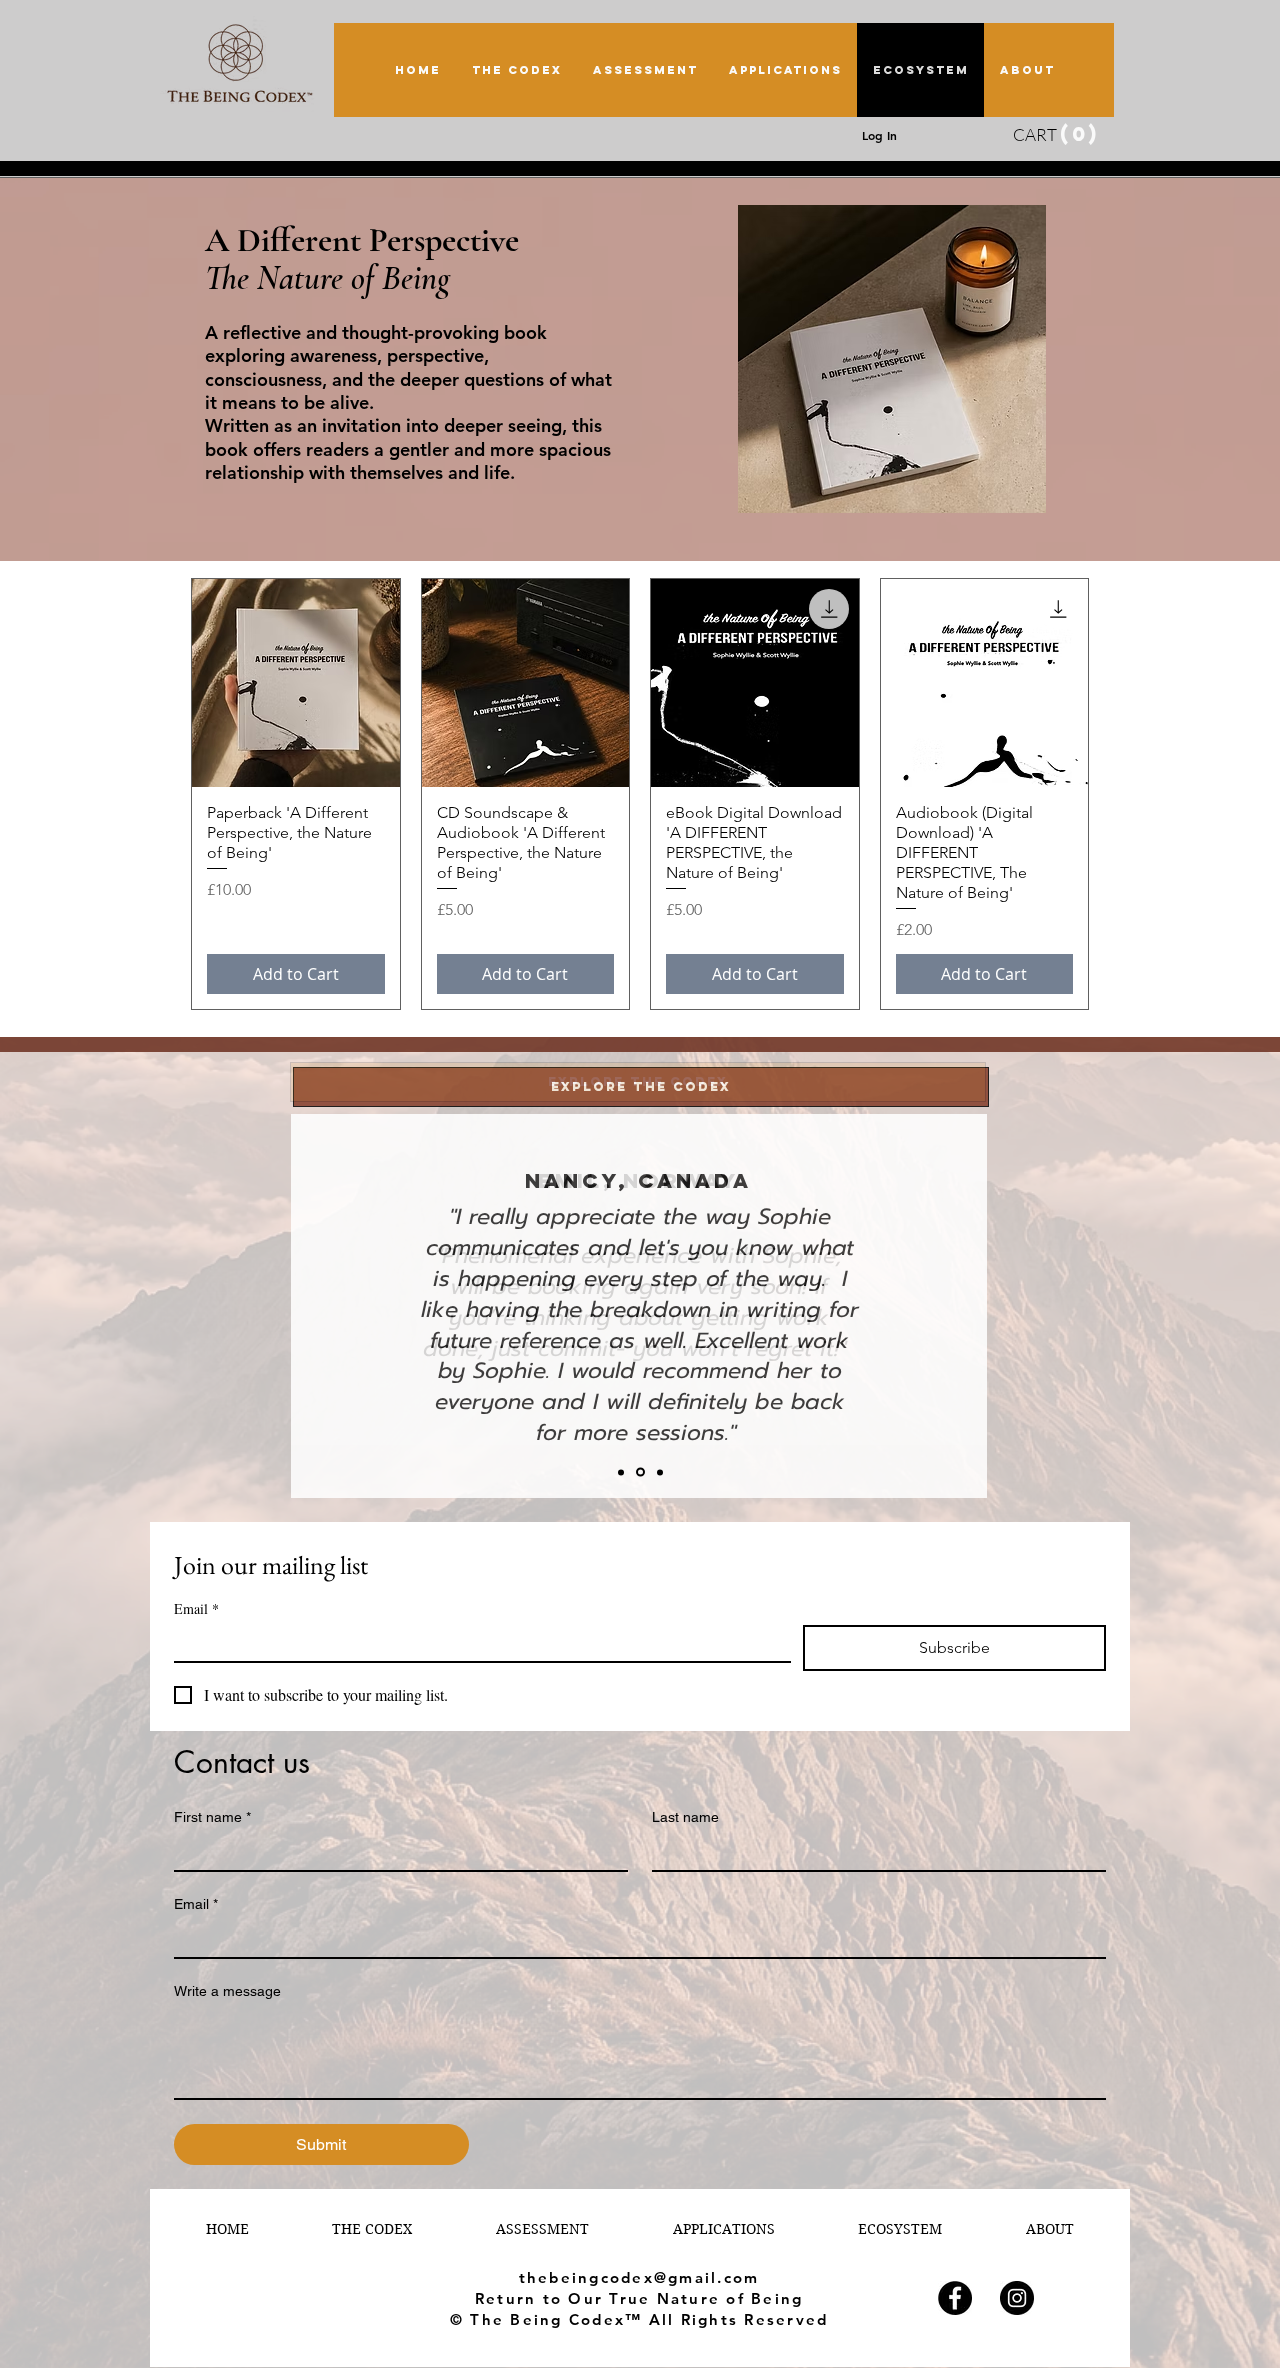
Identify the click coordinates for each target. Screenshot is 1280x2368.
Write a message (227, 1991)
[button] (1038, 135)
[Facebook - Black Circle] (955, 2298)
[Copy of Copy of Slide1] (660, 1472)
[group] (640, 794)
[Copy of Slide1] (621, 1472)
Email (196, 1904)
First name (212, 1817)
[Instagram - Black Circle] (1017, 2298)
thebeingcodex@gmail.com (639, 2277)
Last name (685, 1817)
